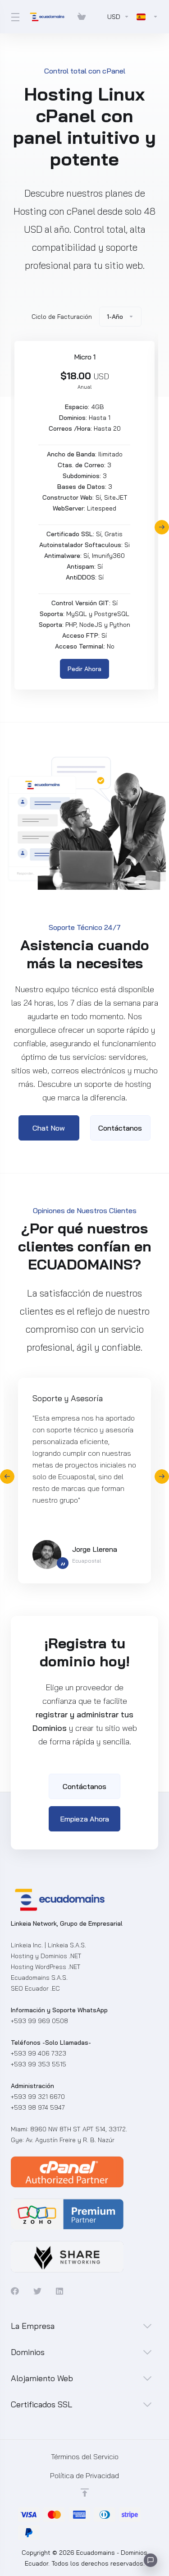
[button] (162, 527)
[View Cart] (82, 17)
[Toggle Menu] (14, 17)
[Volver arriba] (85, 2493)
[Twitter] (37, 2291)
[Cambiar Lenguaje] (146, 17)
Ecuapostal (87, 1561)
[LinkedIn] (60, 2291)
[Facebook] (15, 2291)
